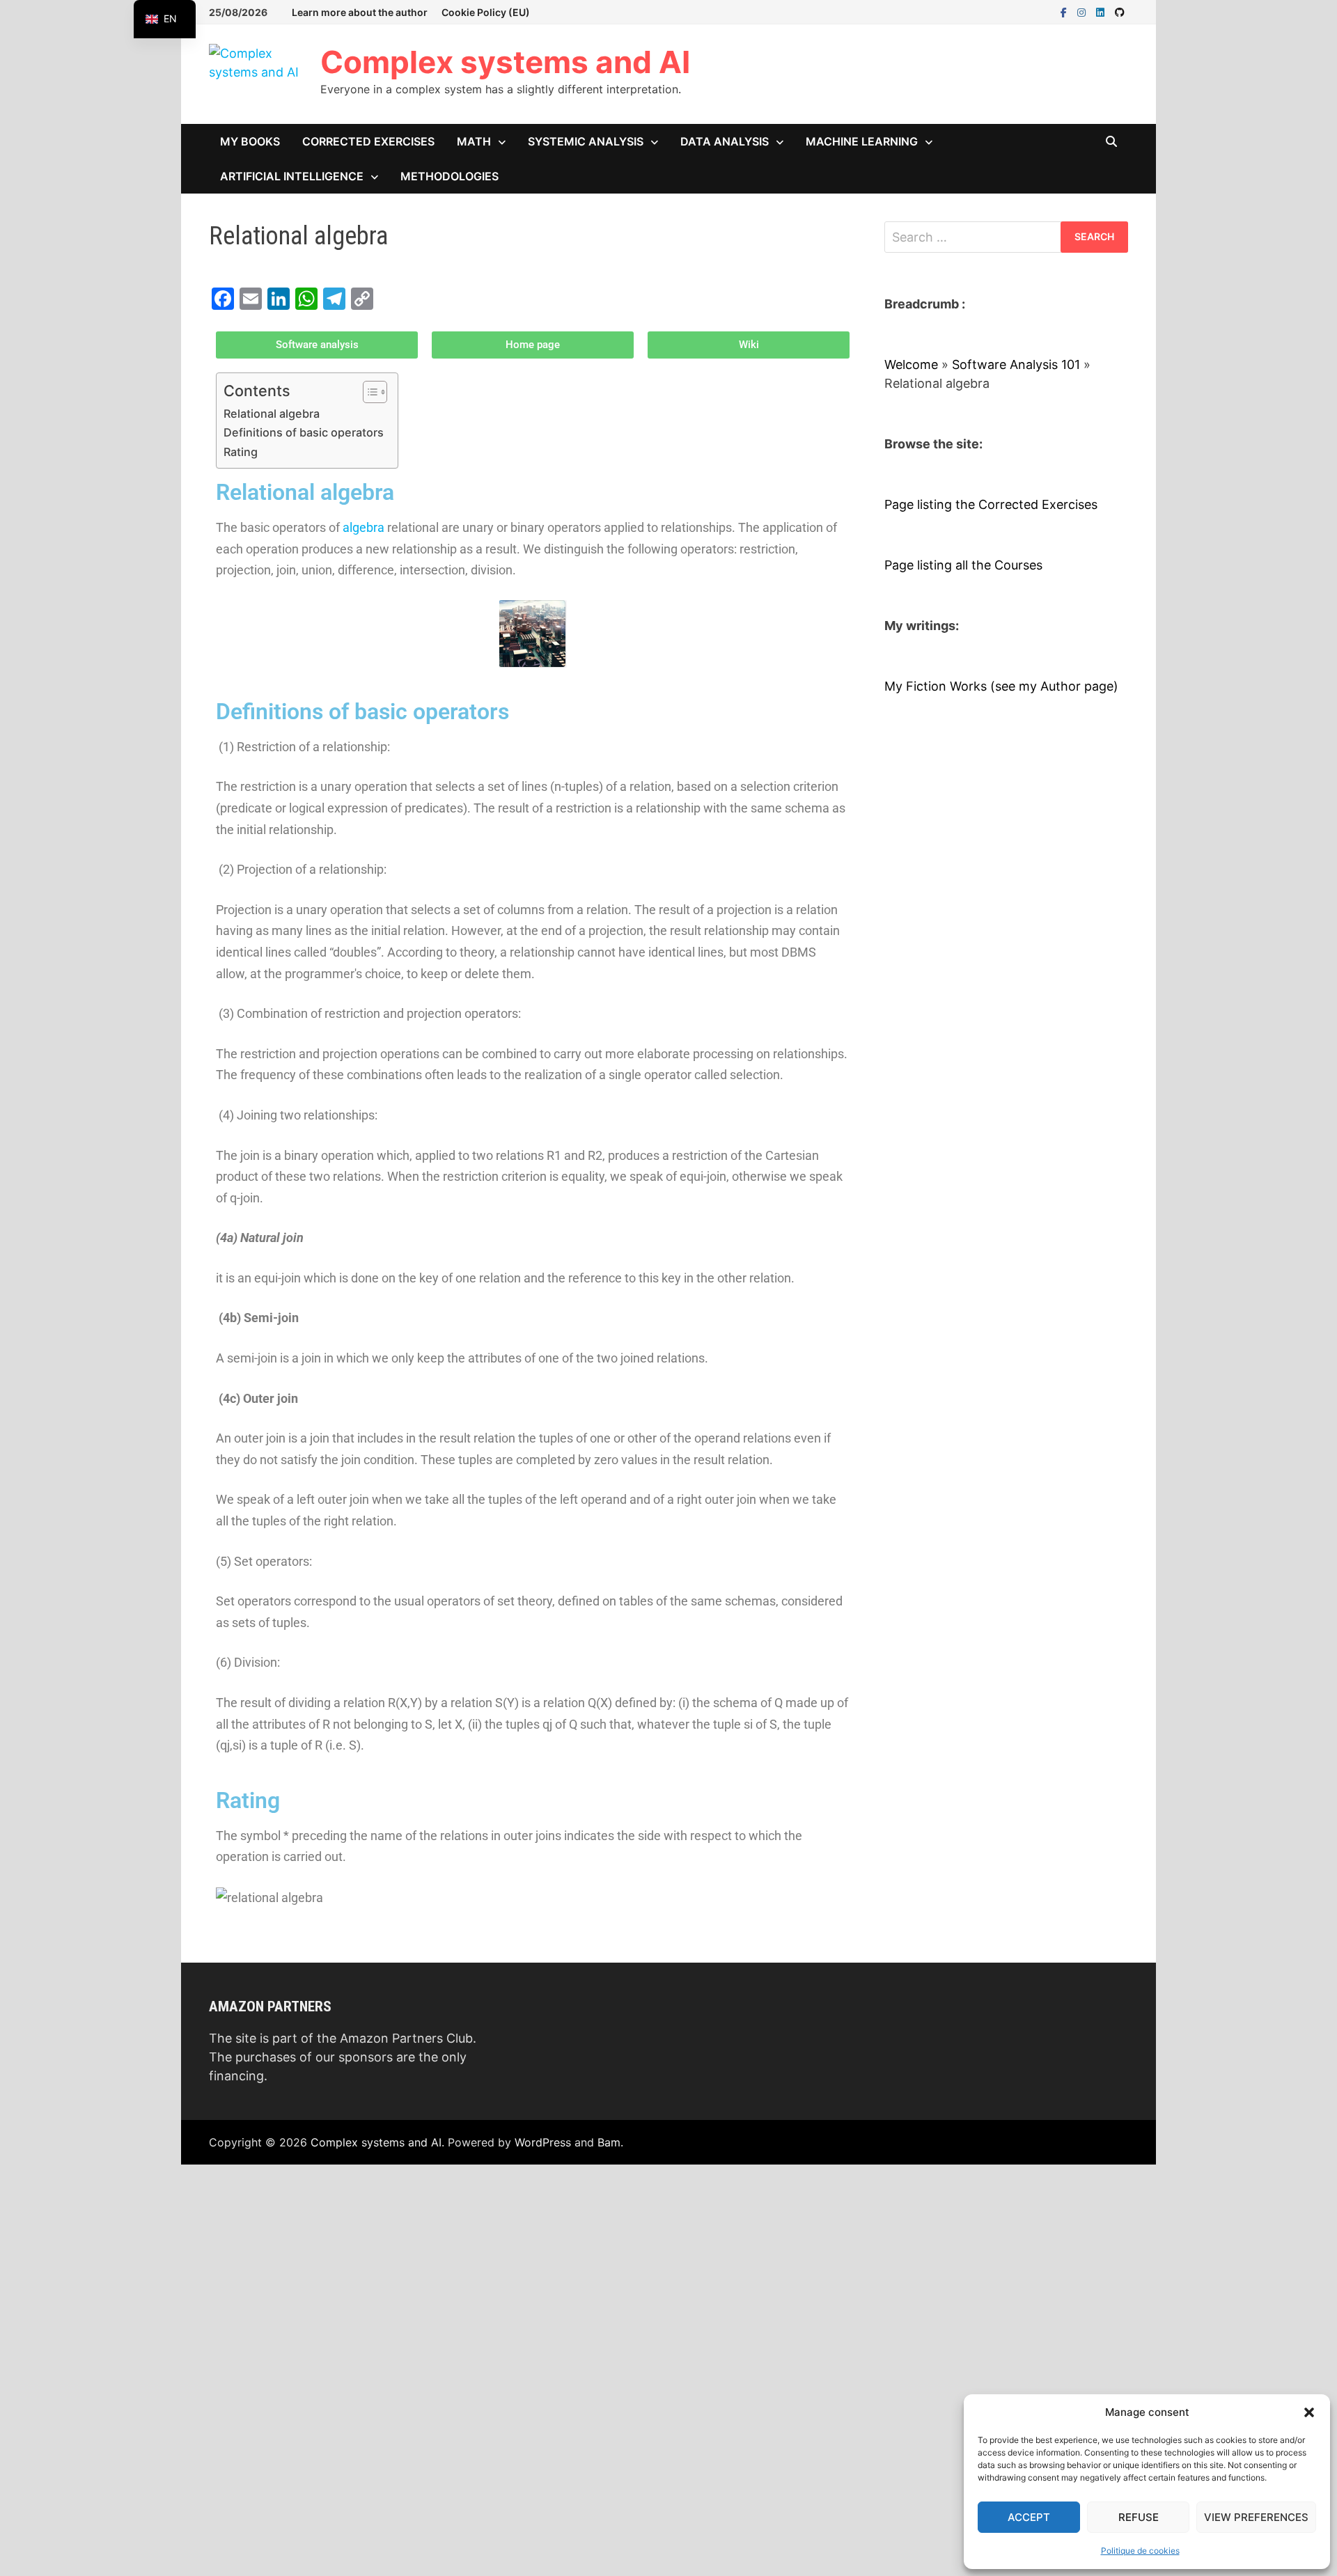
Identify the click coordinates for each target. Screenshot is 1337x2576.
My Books (250, 141)
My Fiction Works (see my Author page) (1001, 686)
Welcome (911, 364)
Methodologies (449, 176)
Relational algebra (272, 414)
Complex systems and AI (505, 62)
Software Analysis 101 (1016, 364)
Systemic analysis (586, 141)
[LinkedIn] (1102, 11)
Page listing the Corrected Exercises (991, 504)
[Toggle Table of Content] (368, 392)
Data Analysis (725, 141)
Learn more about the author (360, 12)
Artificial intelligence (292, 176)
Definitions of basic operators (304, 432)
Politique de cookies (1140, 2551)
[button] (1309, 2412)
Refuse (1139, 2517)
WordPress (543, 2142)
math (474, 141)
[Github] (1120, 11)
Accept (1029, 2517)
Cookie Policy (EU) (486, 12)
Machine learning (862, 141)
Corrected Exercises (368, 141)
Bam (609, 2142)
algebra (363, 527)
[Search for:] (1006, 237)
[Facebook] (1065, 11)
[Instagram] (1083, 11)
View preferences (1256, 2517)
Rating (241, 452)
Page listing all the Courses (963, 565)
